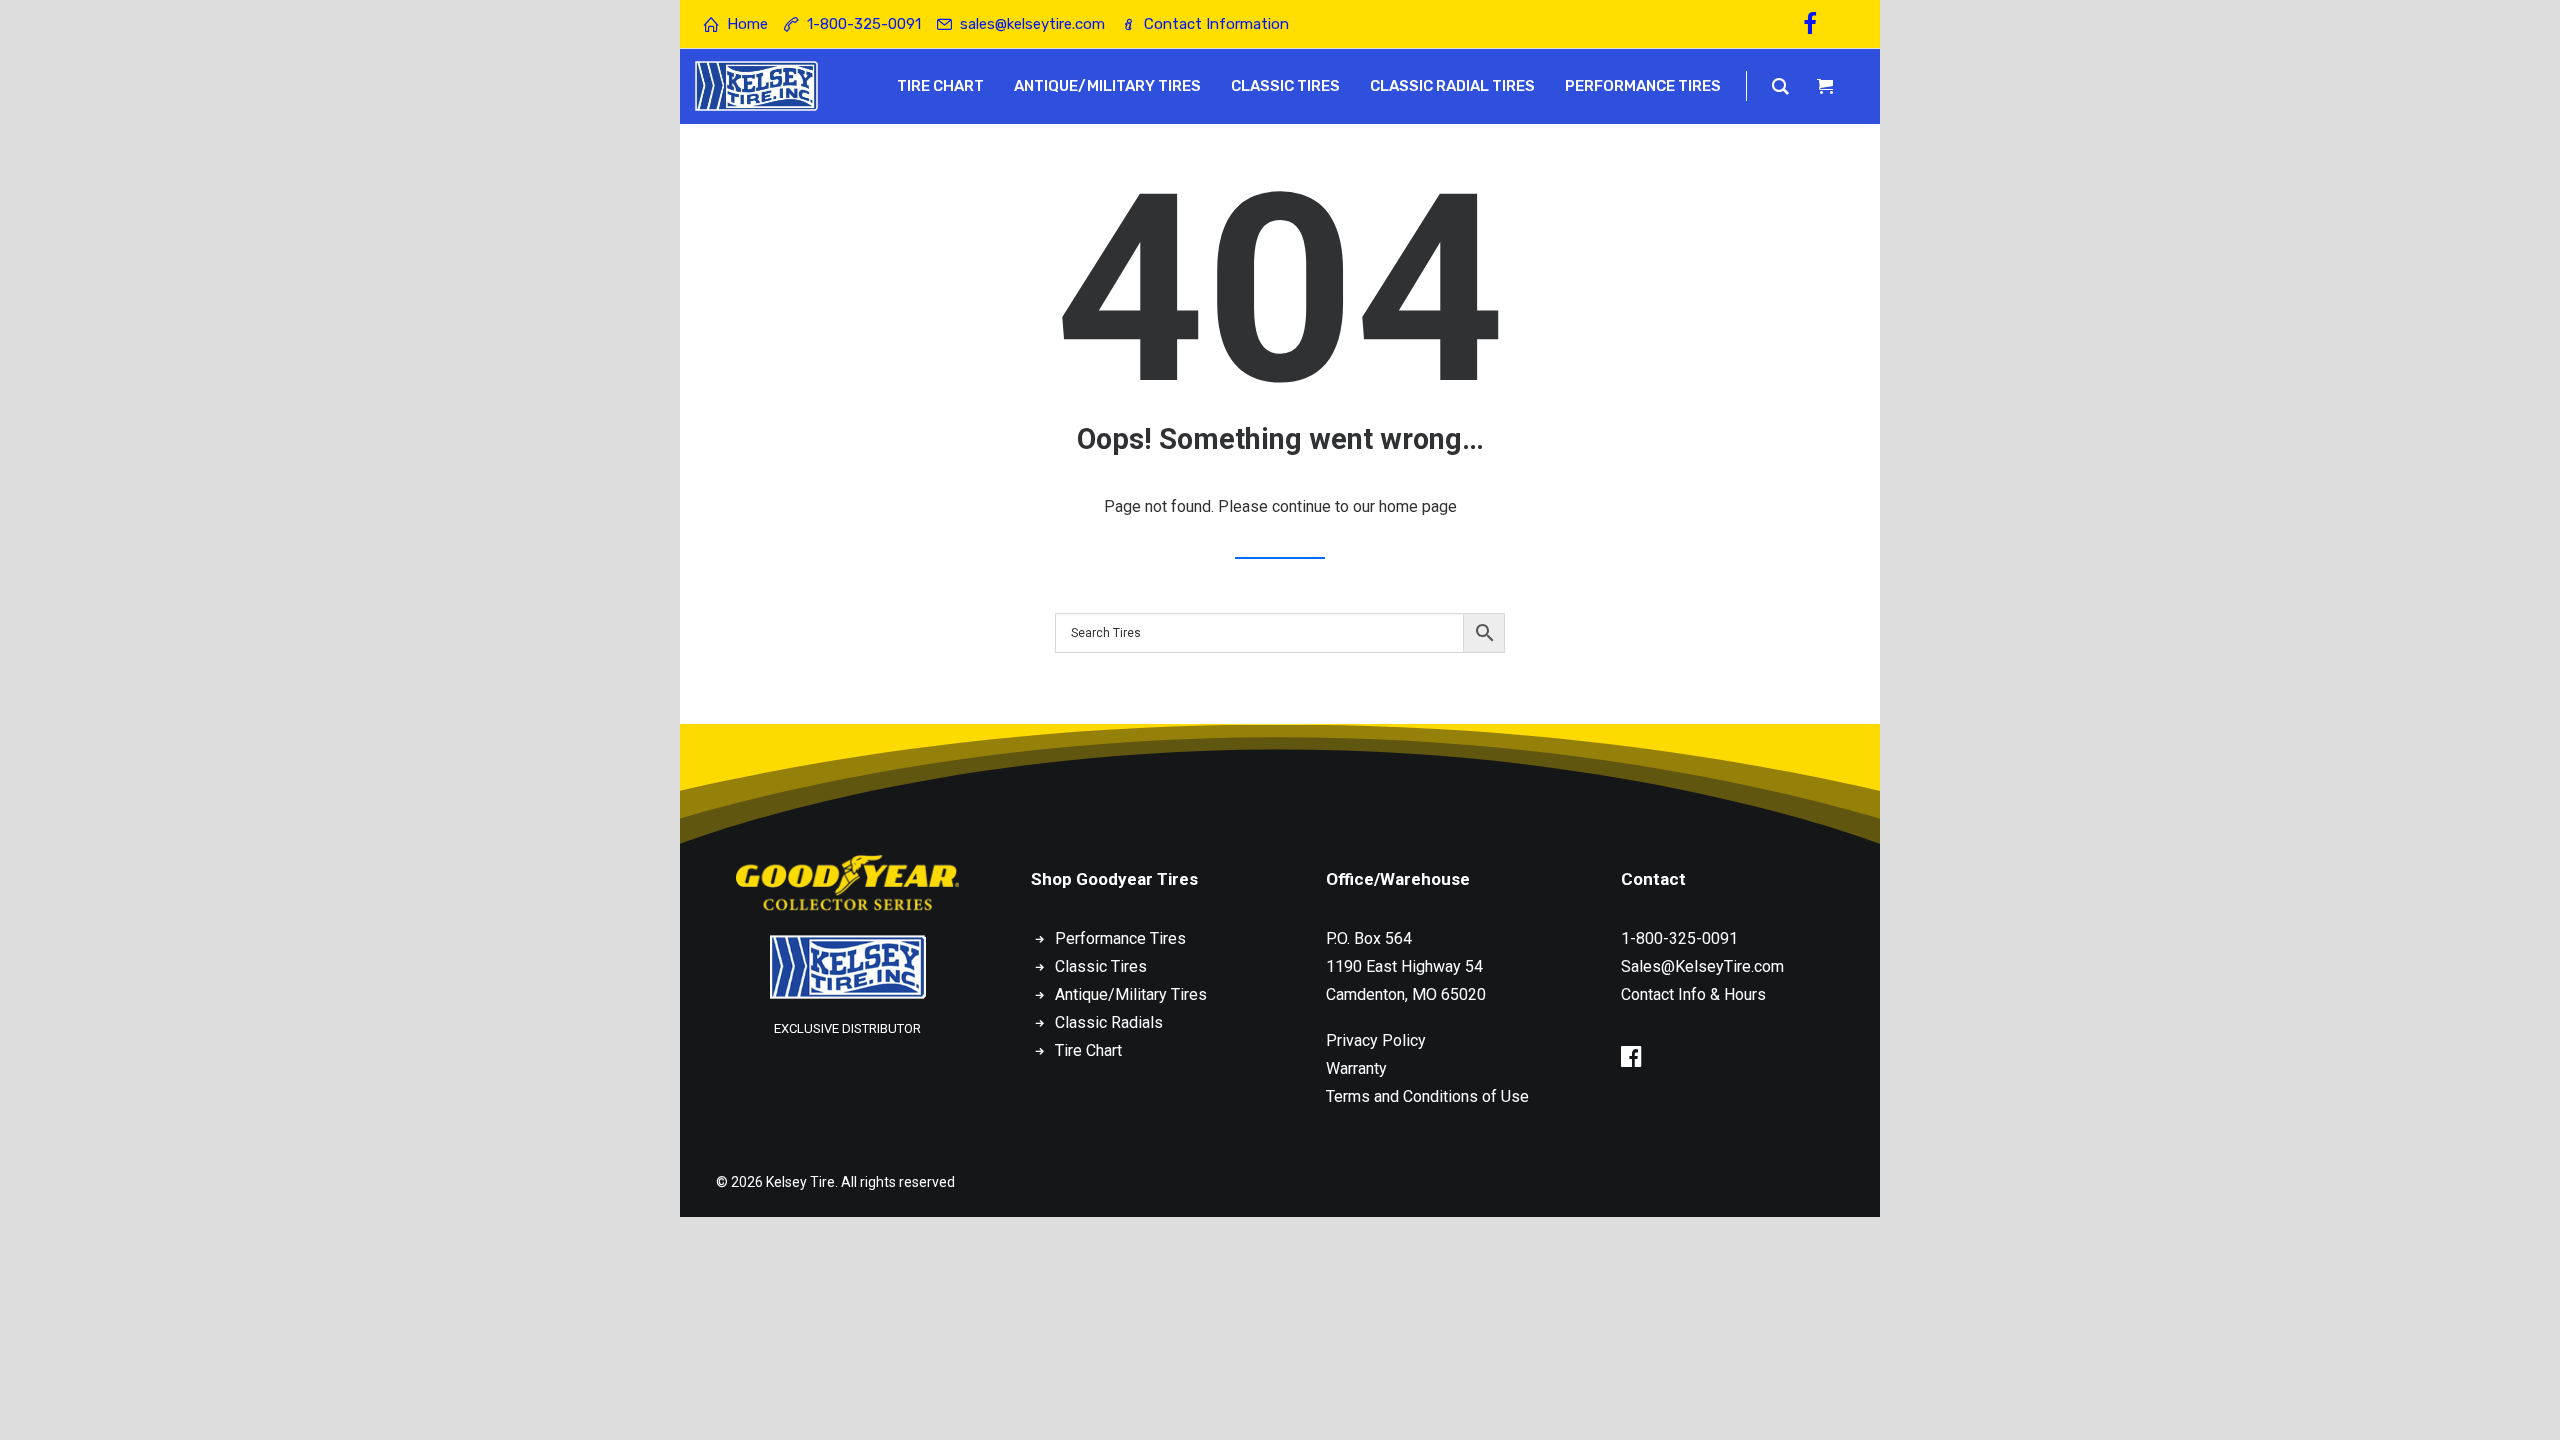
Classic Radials (1109, 1022)
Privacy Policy (1376, 1040)
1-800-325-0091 (1679, 938)
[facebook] (1819, 24)
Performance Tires (1120, 938)
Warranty (1356, 1068)
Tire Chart (1088, 1050)
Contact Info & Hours (1693, 994)
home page (1418, 506)
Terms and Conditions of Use (1427, 1096)
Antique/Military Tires (1131, 994)
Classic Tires (1101, 966)
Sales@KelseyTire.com (1702, 966)
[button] (1631, 1061)
